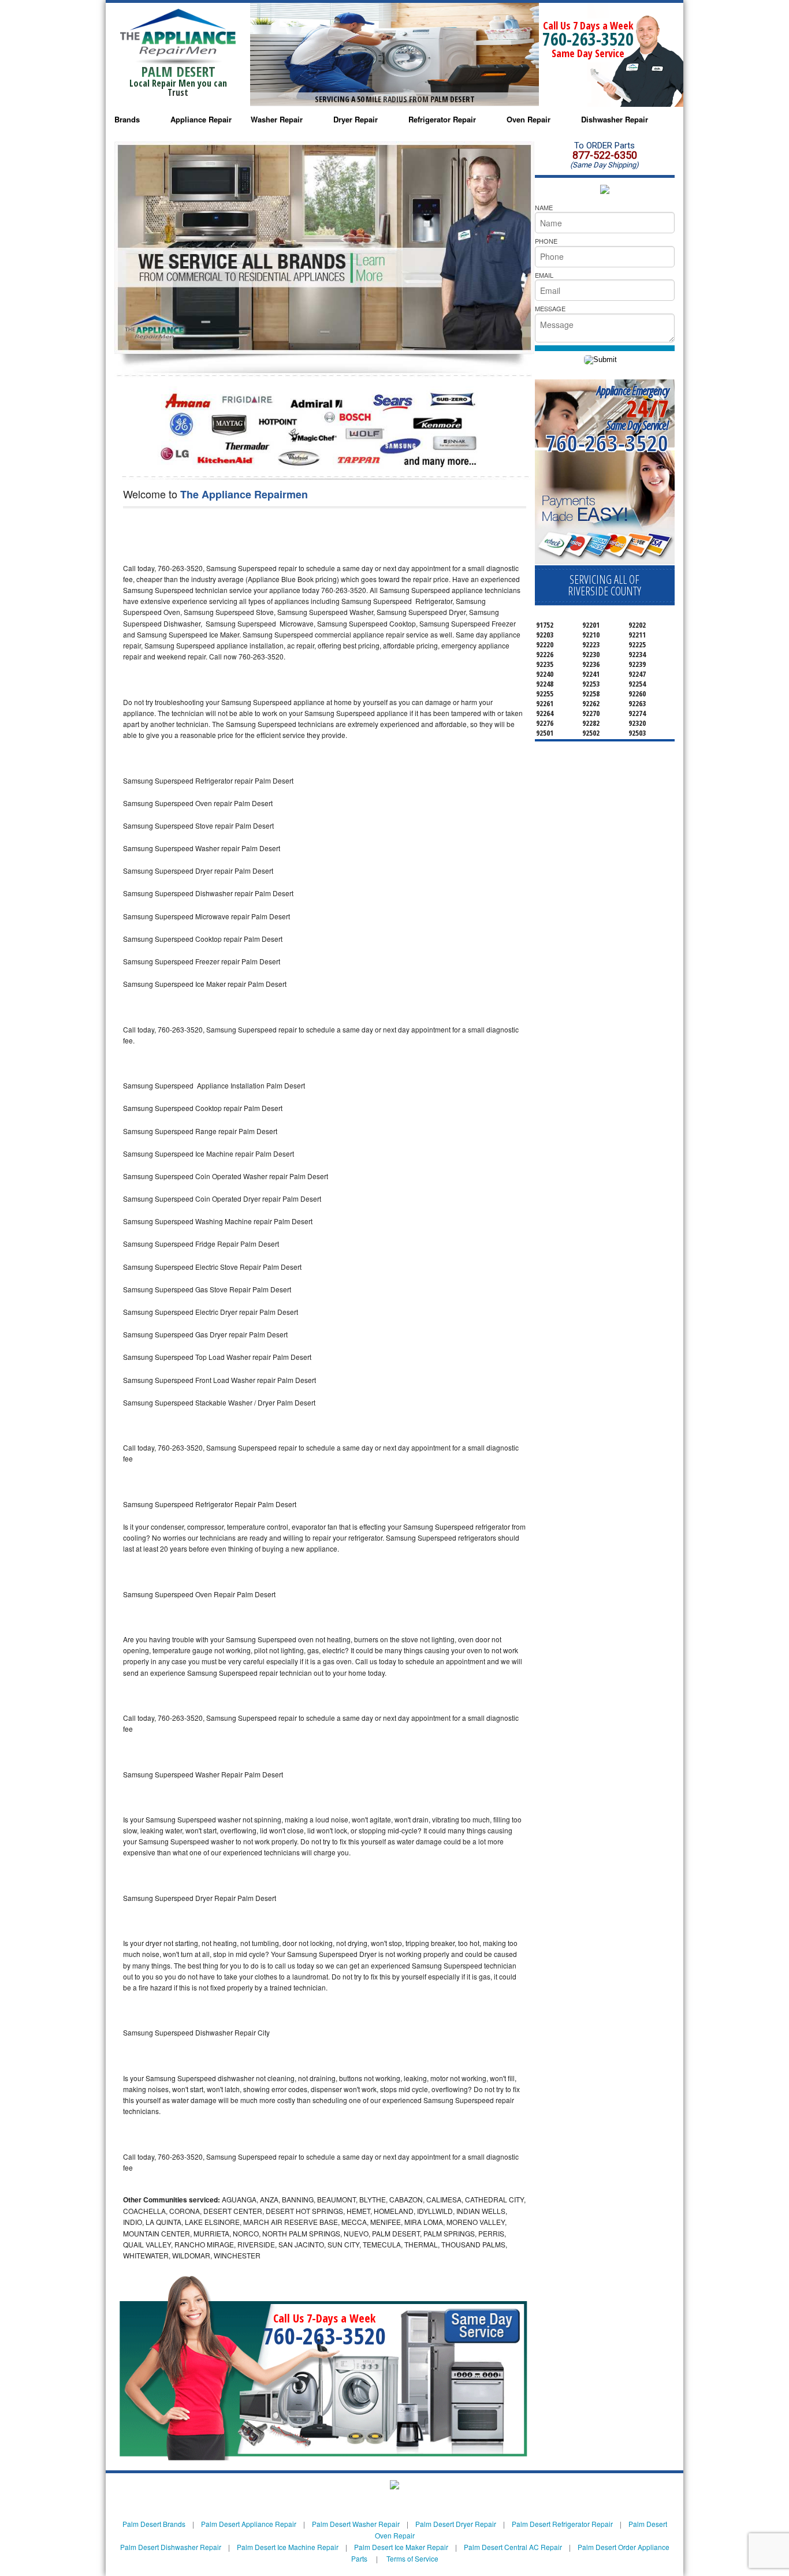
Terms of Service (412, 2558)
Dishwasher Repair (615, 119)
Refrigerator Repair (442, 119)
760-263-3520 (588, 39)
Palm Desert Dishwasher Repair (171, 2547)
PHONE (546, 241)
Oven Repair (529, 119)
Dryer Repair (356, 119)
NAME (544, 207)
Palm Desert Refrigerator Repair (562, 2524)
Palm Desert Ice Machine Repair (288, 2547)
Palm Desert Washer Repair (356, 2524)
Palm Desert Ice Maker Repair (401, 2547)
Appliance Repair (201, 119)
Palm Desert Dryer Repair (456, 2524)
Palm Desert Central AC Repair (513, 2547)
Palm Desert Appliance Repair (249, 2524)
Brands (127, 119)
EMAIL (544, 275)
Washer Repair (277, 119)
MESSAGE (550, 308)
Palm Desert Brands (154, 2524)
